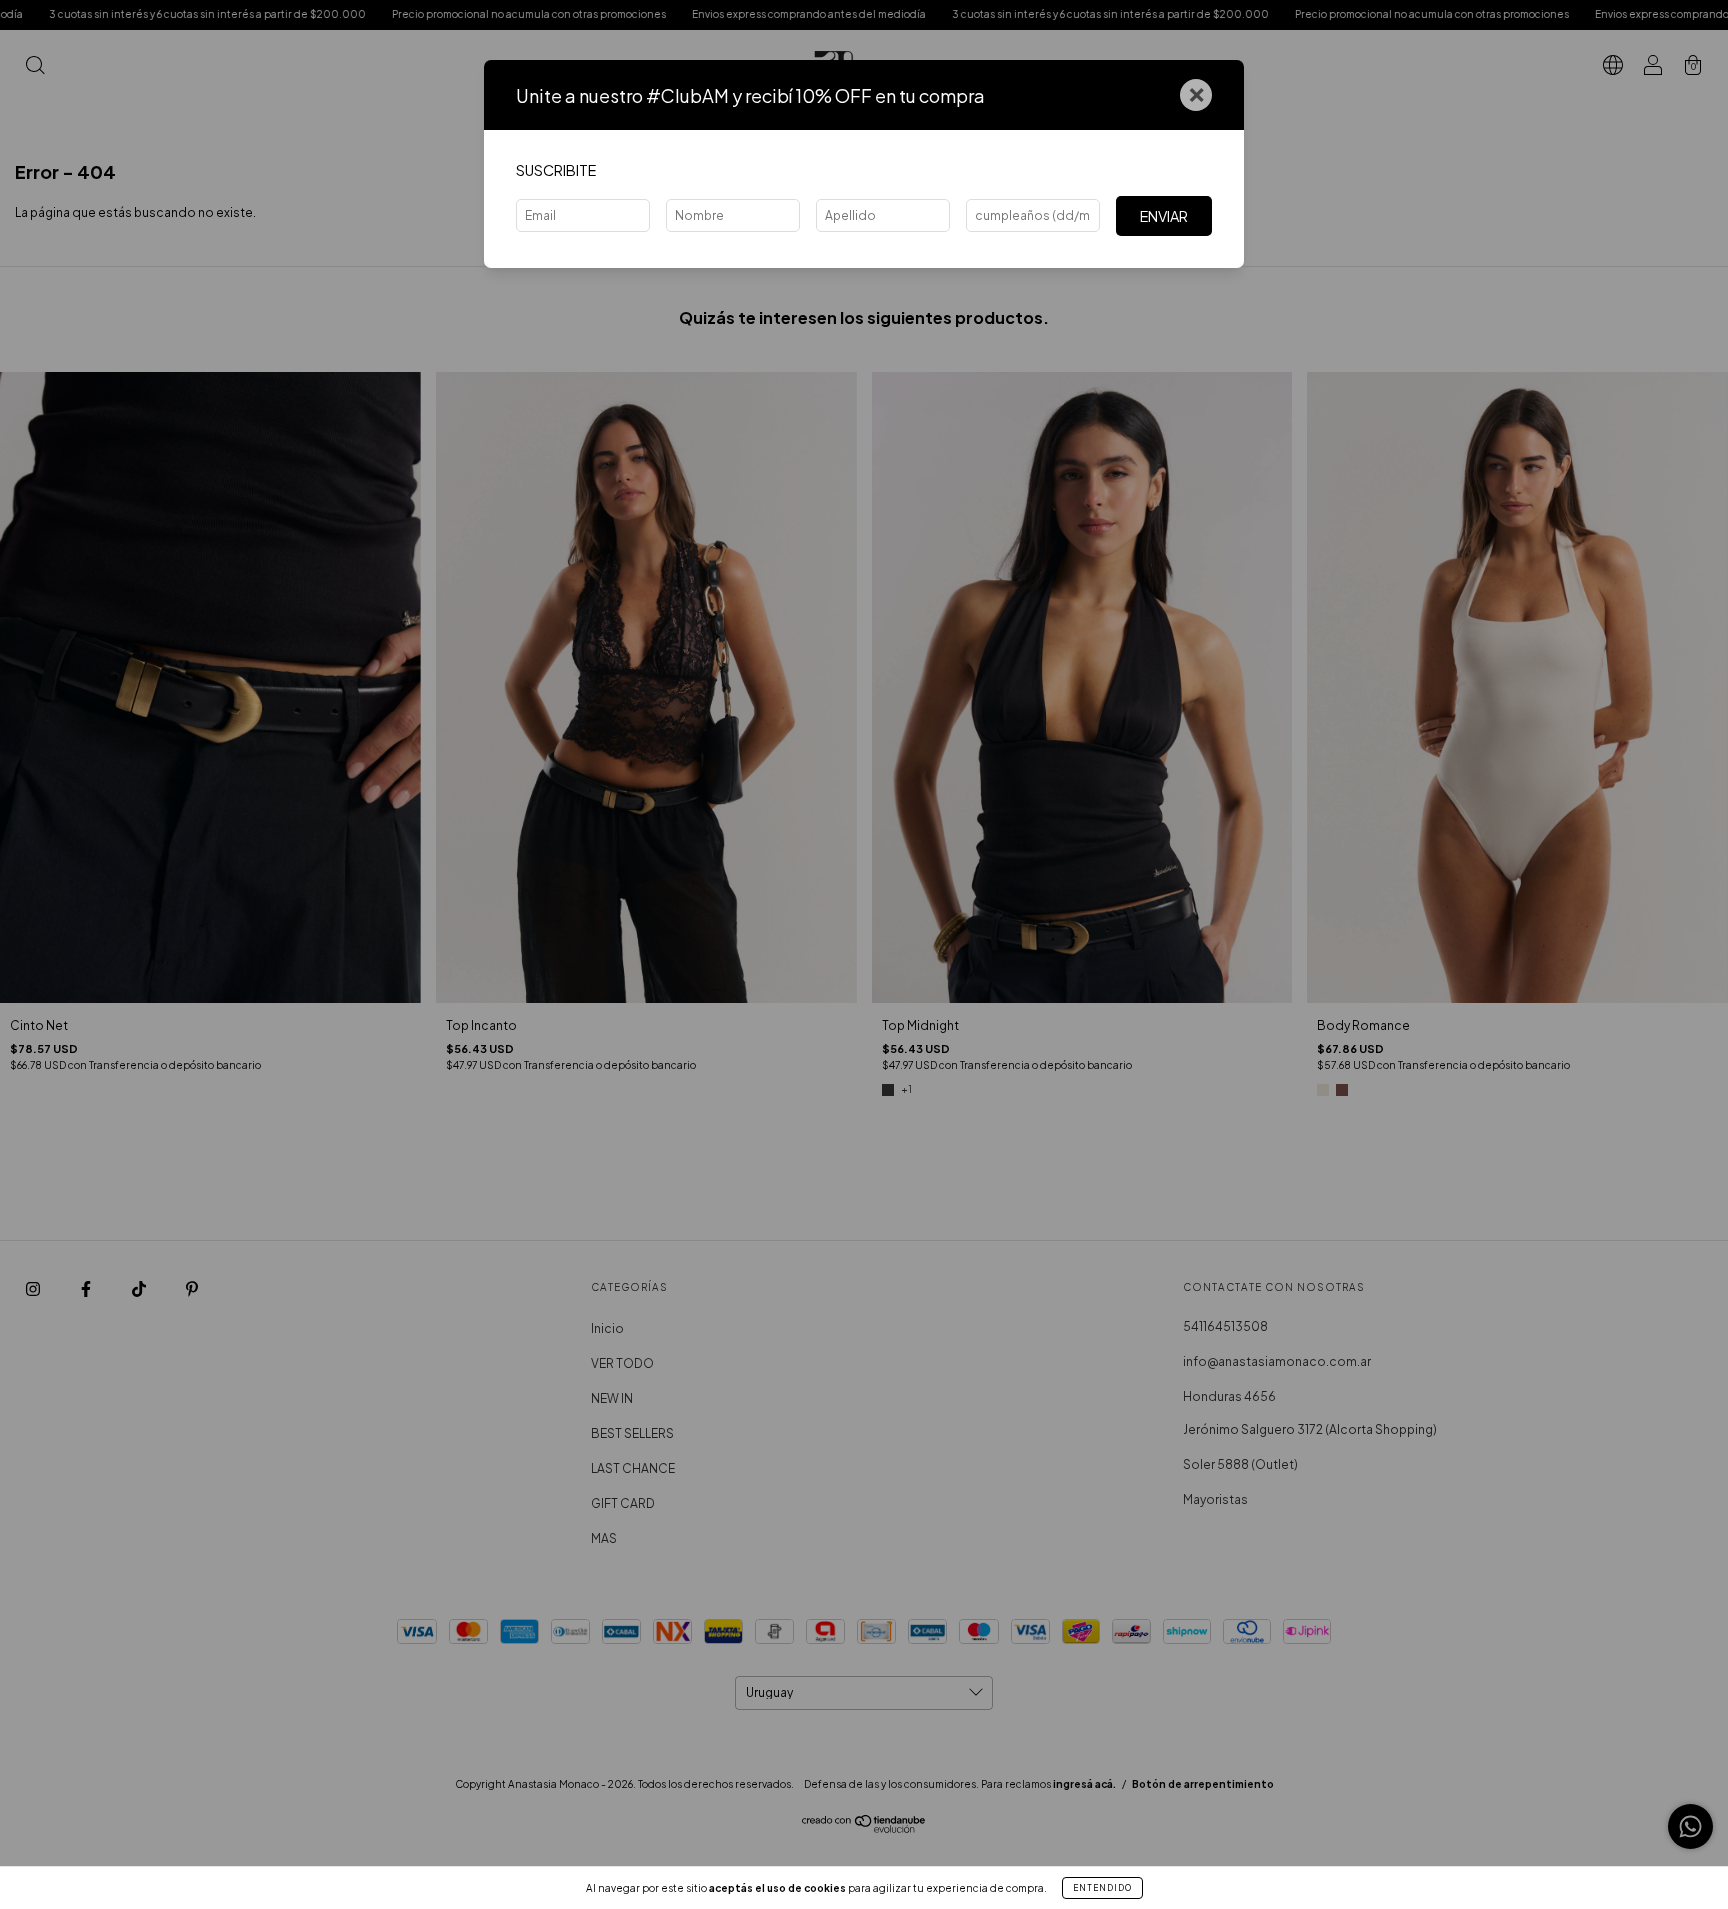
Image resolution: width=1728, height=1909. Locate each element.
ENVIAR (1164, 216)
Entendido (1102, 1888)
